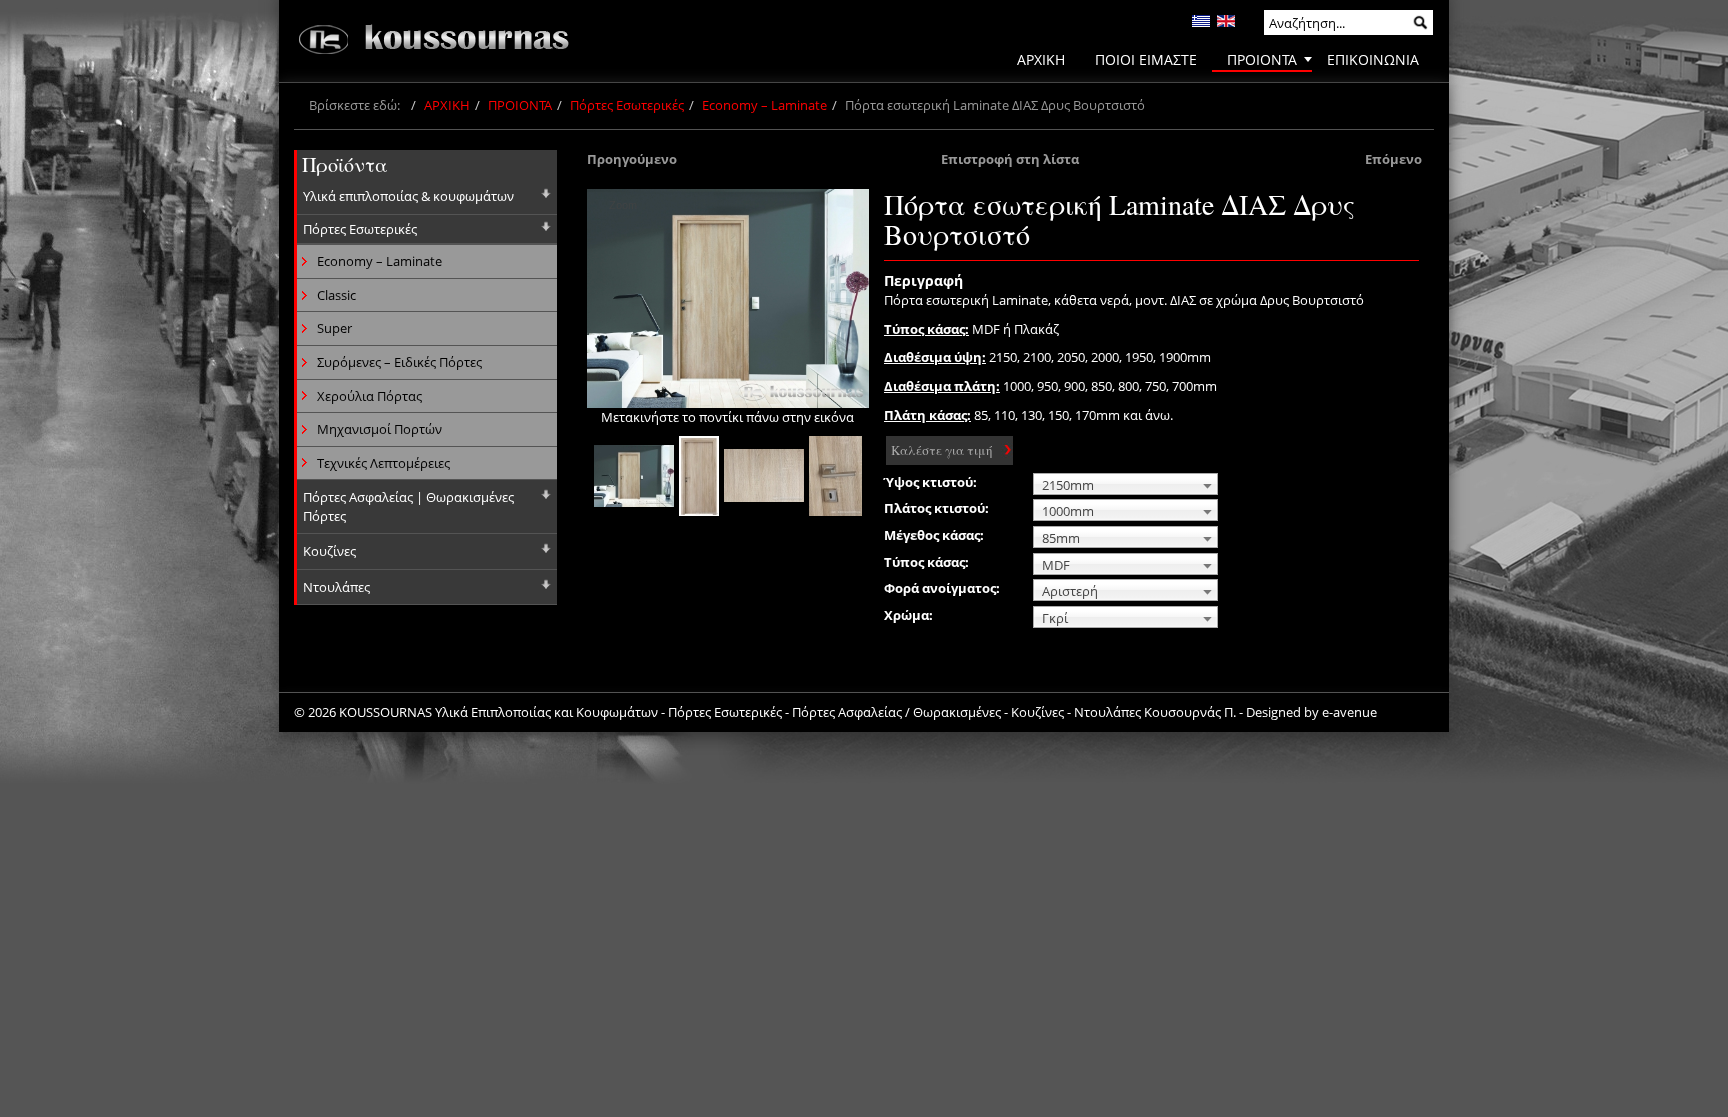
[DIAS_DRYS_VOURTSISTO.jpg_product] (699, 476)
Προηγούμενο (632, 159)
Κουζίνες (329, 551)
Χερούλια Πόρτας (369, 396)
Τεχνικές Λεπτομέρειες (383, 463)
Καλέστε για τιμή (942, 450)
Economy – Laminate (764, 105)
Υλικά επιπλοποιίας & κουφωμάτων (408, 196)
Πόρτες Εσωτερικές (627, 105)
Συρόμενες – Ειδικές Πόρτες (399, 362)
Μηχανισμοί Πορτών (379, 429)
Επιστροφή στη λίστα (1010, 159)
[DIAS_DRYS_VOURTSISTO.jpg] (634, 476)
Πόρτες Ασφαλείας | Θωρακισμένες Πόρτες (408, 506)
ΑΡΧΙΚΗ (447, 105)
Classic (336, 295)
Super (334, 328)
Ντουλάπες (336, 587)
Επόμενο (1393, 159)
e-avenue (1349, 712)
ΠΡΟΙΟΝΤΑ (520, 105)
